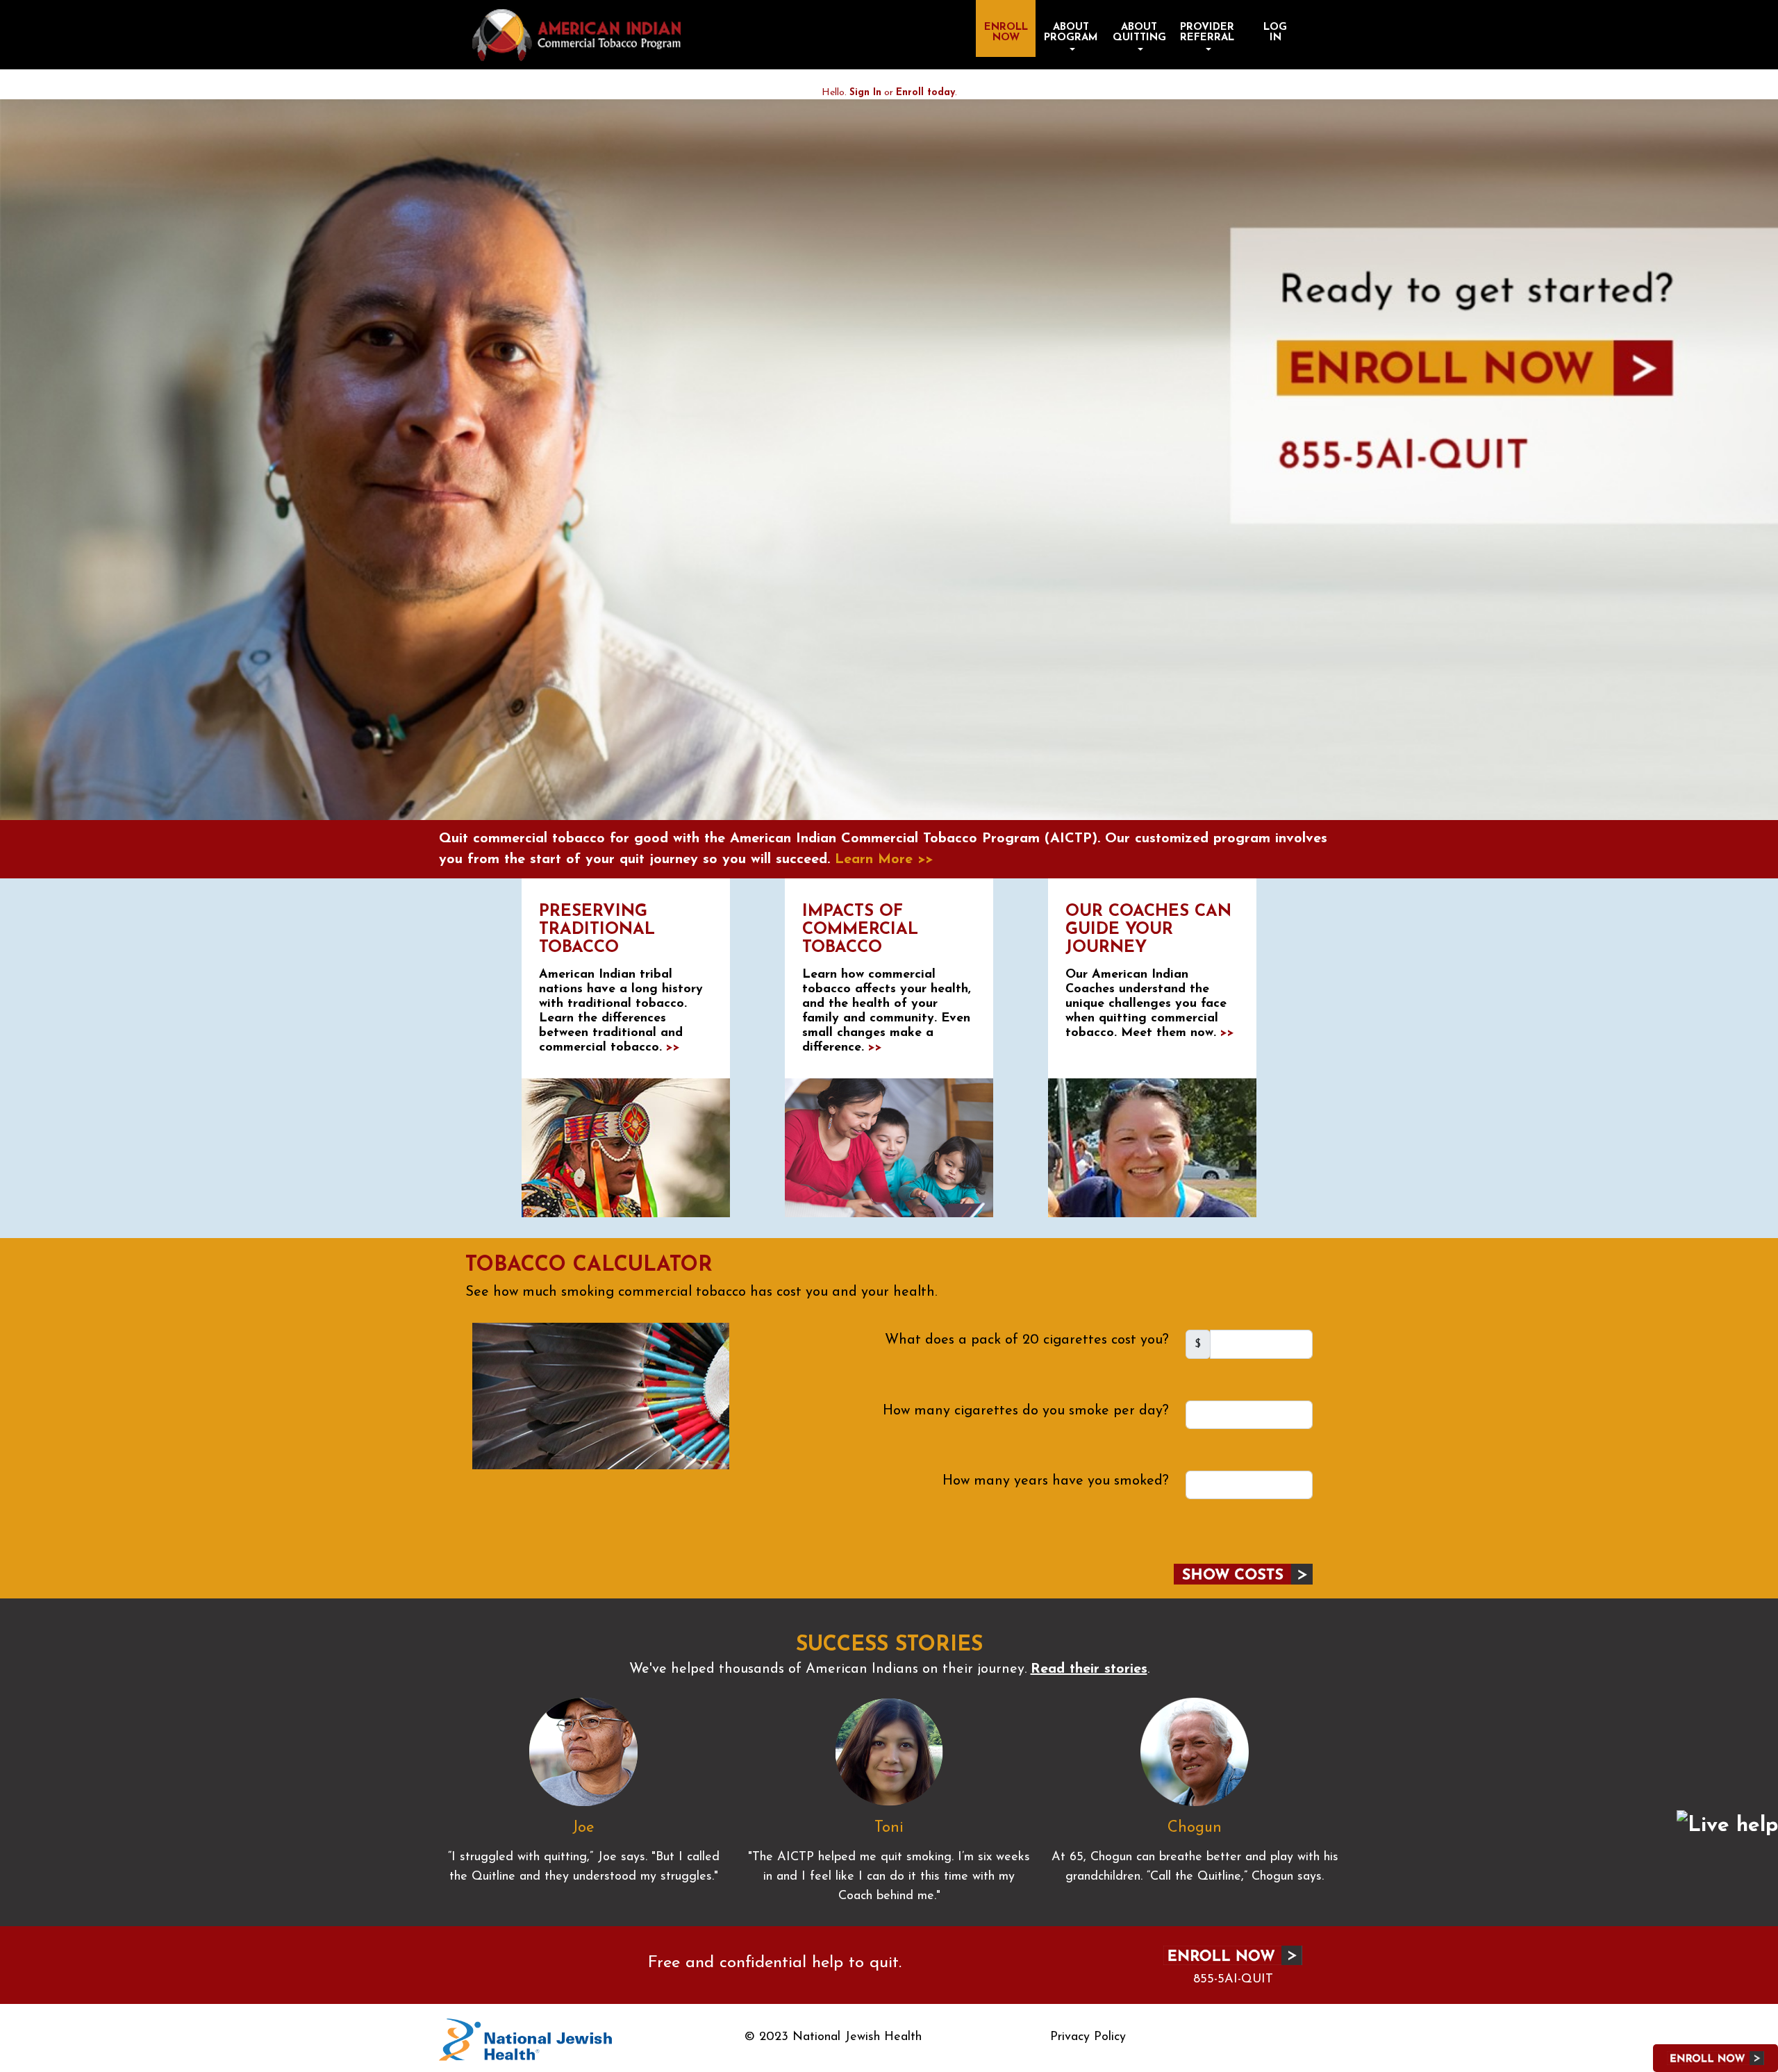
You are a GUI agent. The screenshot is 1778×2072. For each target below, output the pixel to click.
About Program (1071, 33)
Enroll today (925, 93)
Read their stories (1089, 1669)
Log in (1275, 33)
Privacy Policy (1088, 2037)
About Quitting (1139, 33)
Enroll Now (1006, 33)
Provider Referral (1207, 33)
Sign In (865, 93)
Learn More (884, 860)
